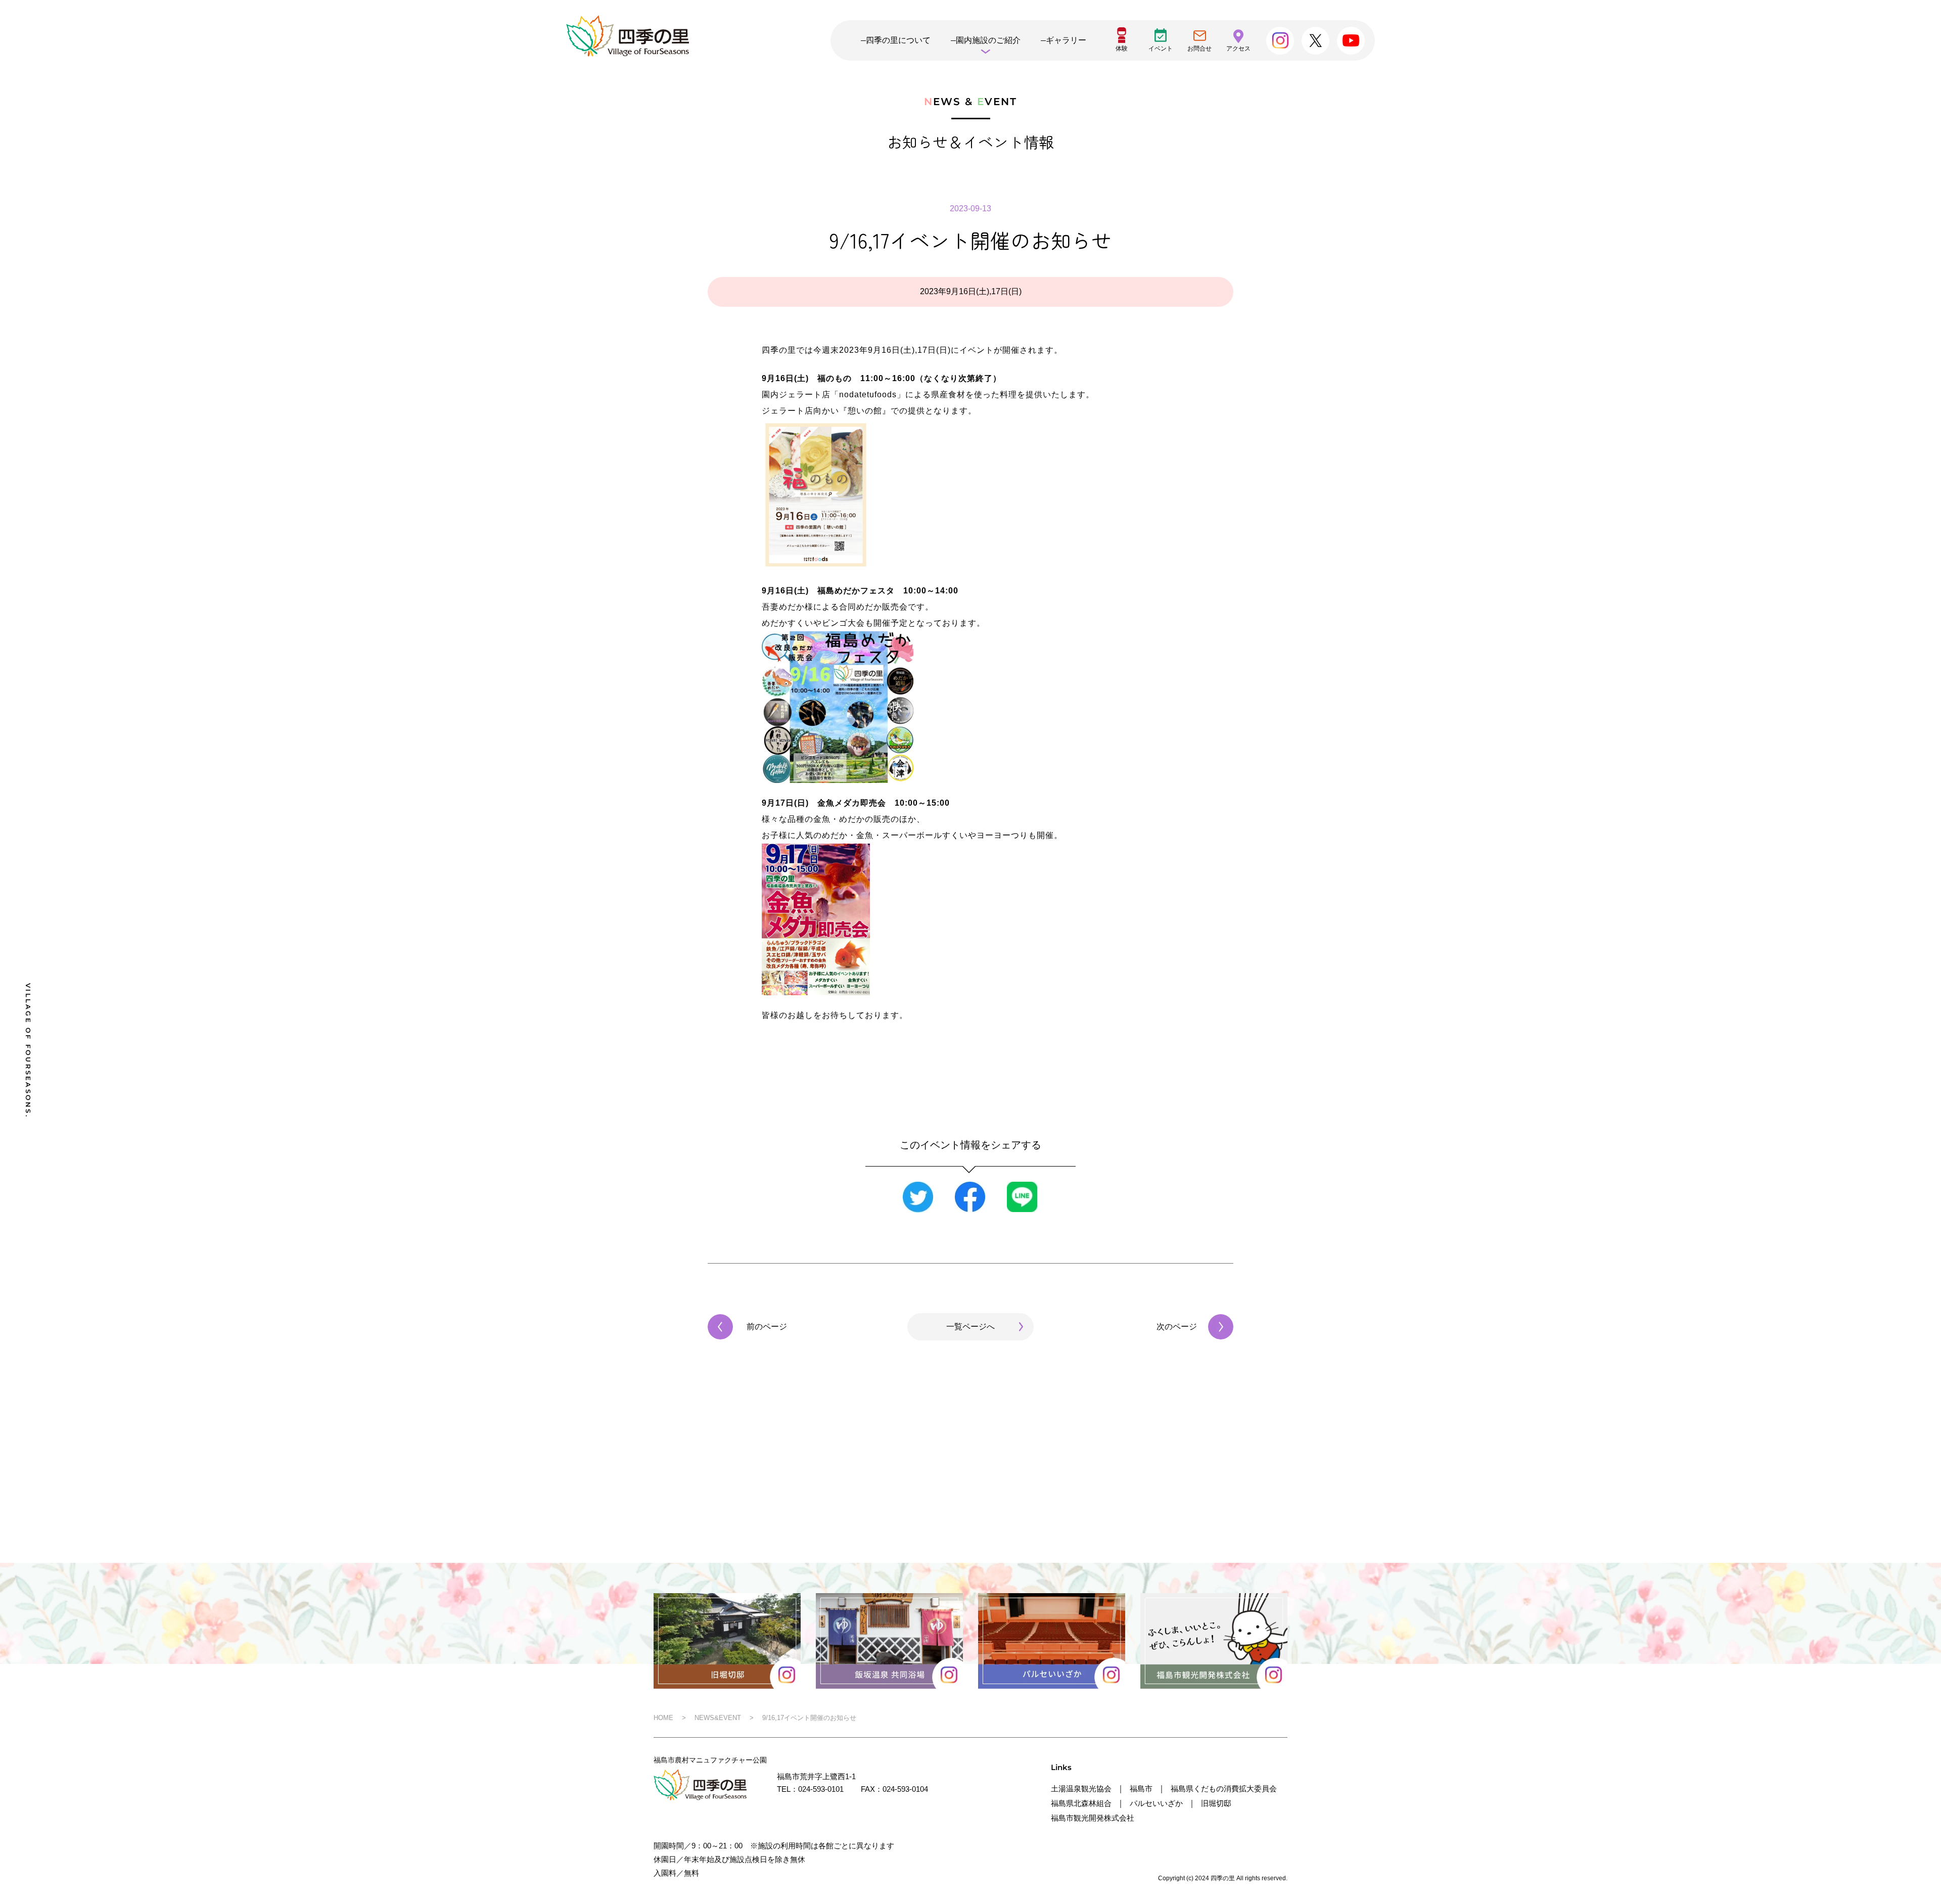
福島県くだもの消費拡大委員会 (1224, 1789)
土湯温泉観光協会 (1081, 1789)
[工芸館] (714, 79)
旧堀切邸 (1216, 1803)
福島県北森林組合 (1081, 1803)
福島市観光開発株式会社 (1093, 1818)
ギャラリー (1066, 40)
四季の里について (898, 40)
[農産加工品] (1226, 79)
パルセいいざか (1156, 1803)
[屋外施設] (1124, 79)
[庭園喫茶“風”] (919, 79)
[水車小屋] (817, 79)
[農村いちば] (1021, 79)
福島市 (1141, 1789)
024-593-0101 (821, 1789)
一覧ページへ (970, 1327)
